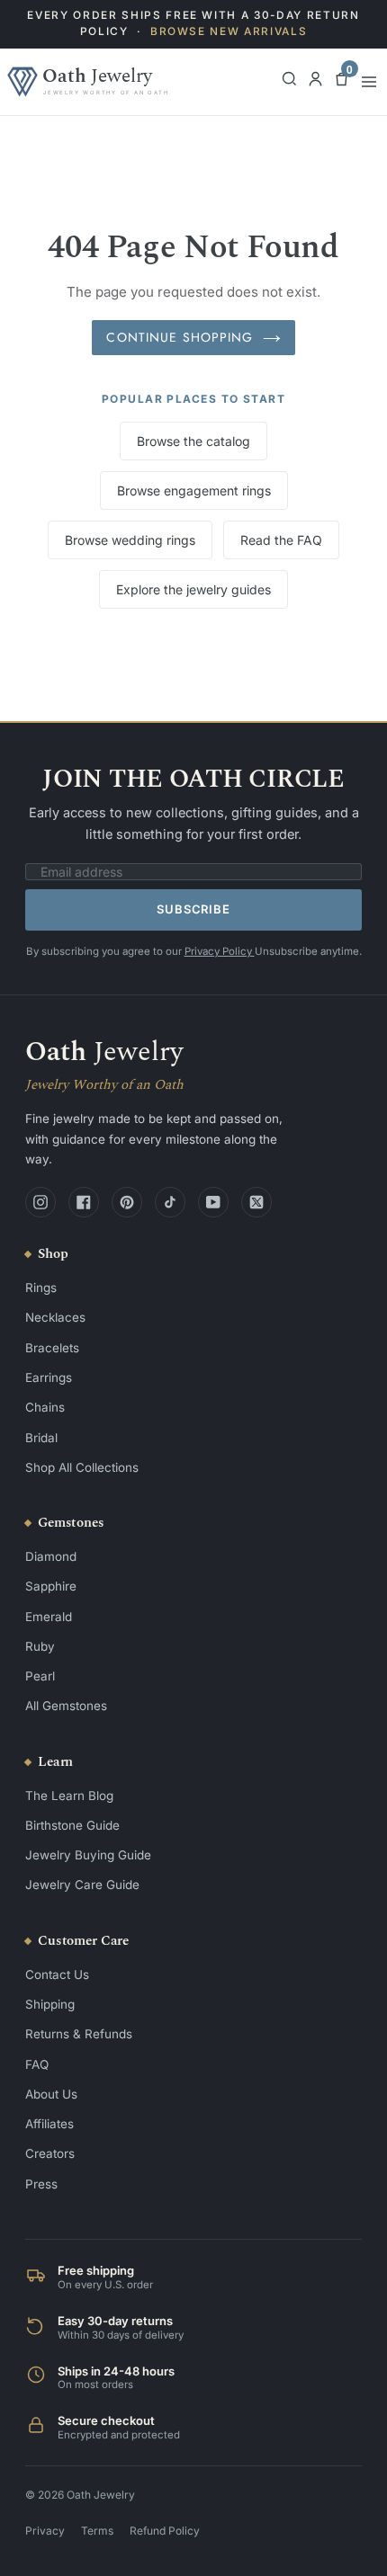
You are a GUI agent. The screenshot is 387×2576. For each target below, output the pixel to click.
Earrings (49, 1377)
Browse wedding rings (130, 540)
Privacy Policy (220, 951)
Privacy (45, 2531)
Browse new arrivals (229, 31)
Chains (45, 1407)
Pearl (40, 1676)
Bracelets (52, 1348)
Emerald (49, 1617)
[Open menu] (369, 82)
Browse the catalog (193, 441)
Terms (97, 2531)
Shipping (50, 2004)
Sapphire (51, 1586)
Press (41, 2184)
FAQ (37, 2064)
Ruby (40, 1646)
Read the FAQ (281, 540)
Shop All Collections (82, 1467)
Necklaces (55, 1317)
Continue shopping (180, 337)
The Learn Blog (69, 1796)
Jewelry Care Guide (82, 1885)
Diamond (51, 1556)
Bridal (41, 1438)
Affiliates (49, 2124)
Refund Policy (165, 2531)
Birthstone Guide (72, 1825)
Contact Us (57, 1974)
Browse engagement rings (194, 490)
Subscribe (193, 909)
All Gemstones (66, 1706)
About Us (51, 2094)
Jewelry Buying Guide (88, 1855)
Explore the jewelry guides (193, 589)
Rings (41, 1288)
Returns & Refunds (79, 2034)
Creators (50, 2153)
